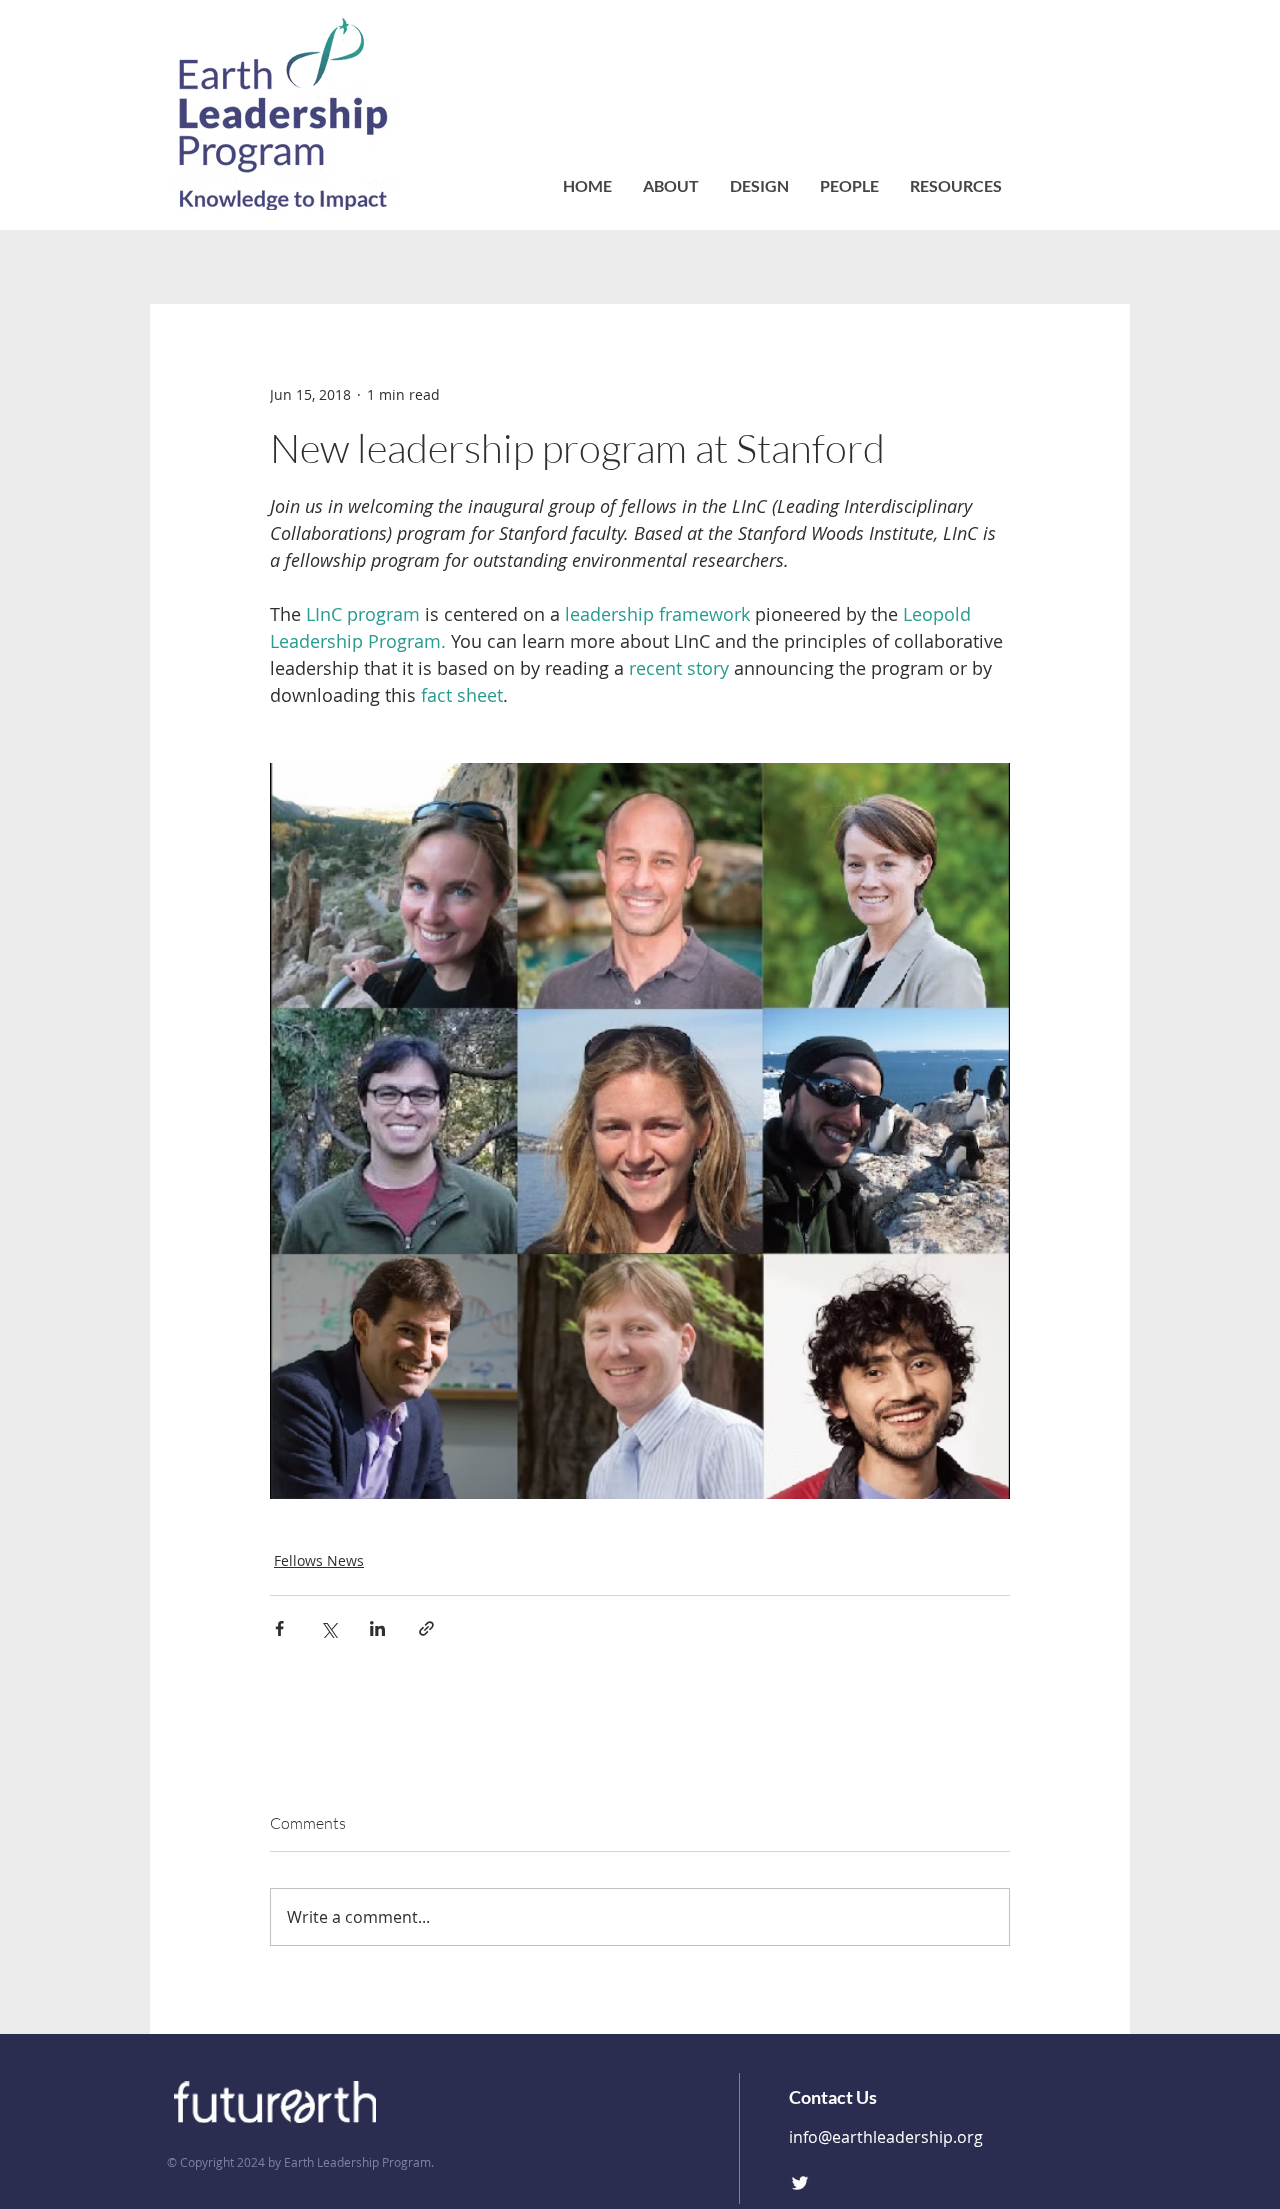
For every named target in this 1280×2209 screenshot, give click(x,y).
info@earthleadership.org (886, 2137)
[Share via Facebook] (279, 1628)
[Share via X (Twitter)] (328, 1628)
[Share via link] (426, 1628)
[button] (849, 185)
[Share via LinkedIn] (377, 1628)
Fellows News (319, 1560)
